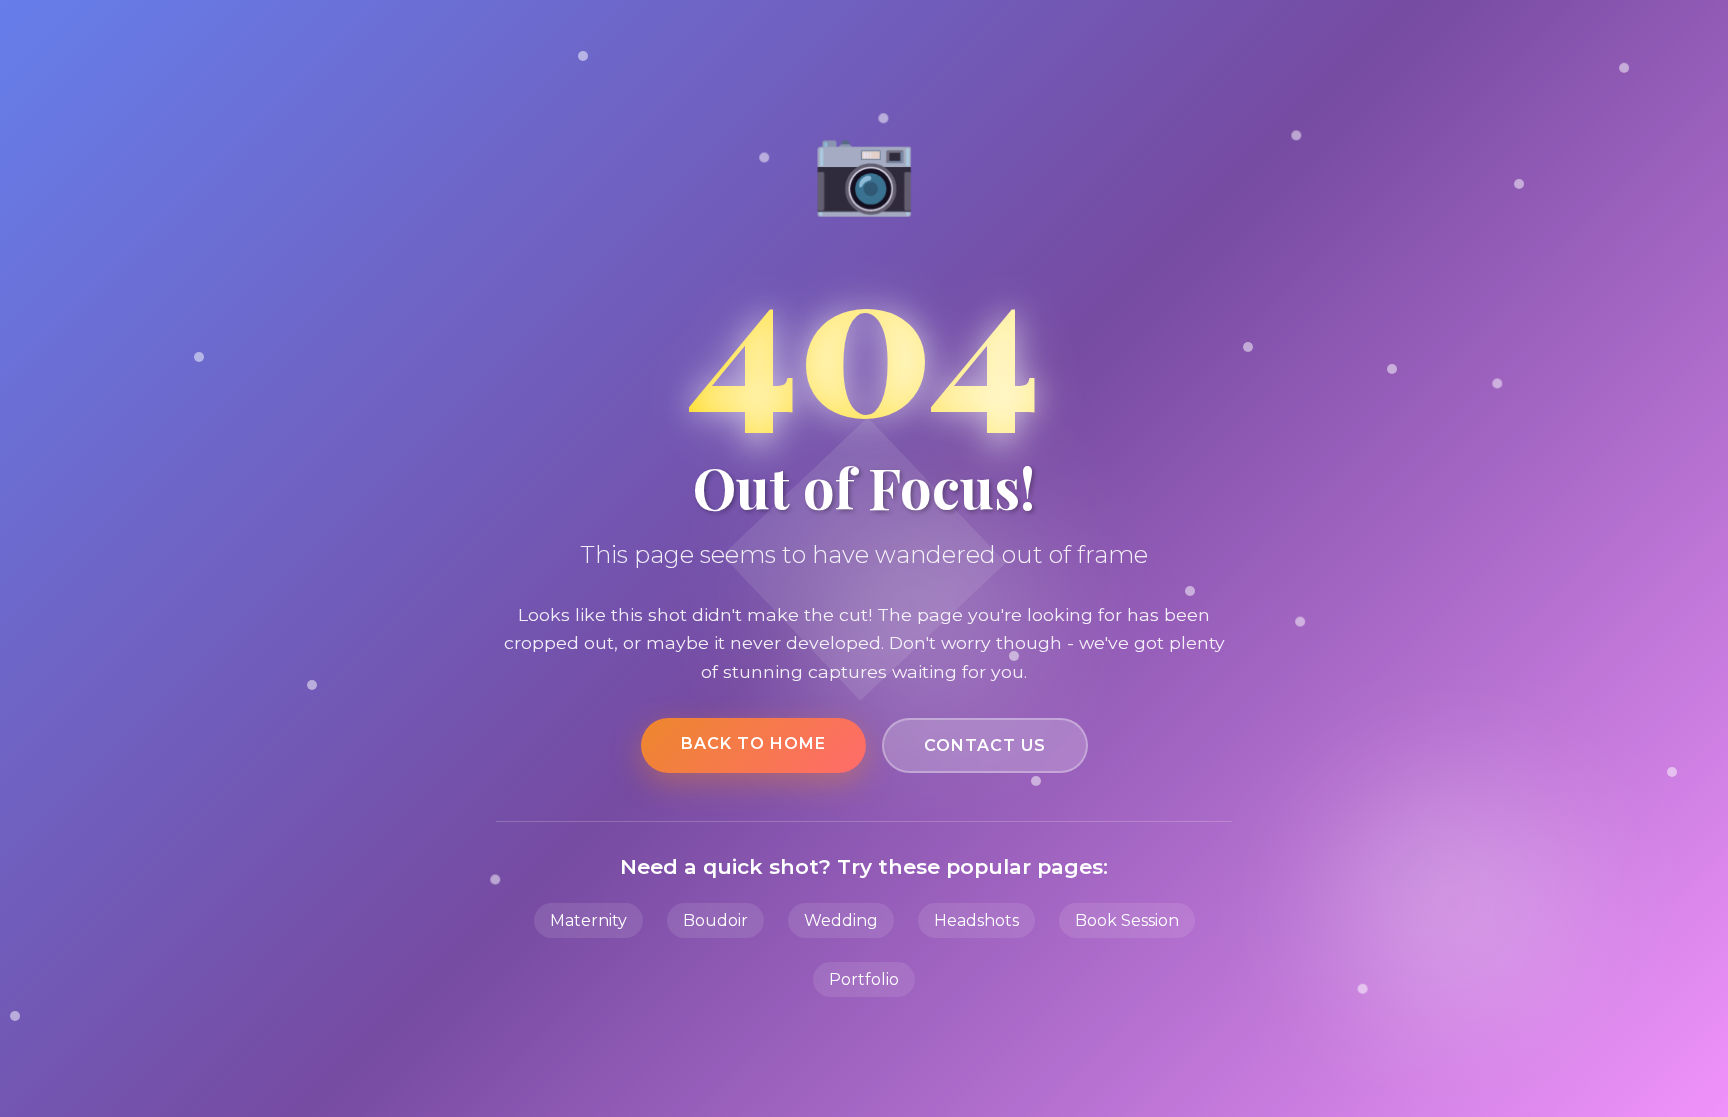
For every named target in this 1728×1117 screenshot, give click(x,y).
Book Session (1127, 920)
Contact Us (985, 745)
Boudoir (715, 920)
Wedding (841, 920)
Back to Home (753, 743)
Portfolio (864, 979)
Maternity (588, 920)
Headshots (976, 920)
